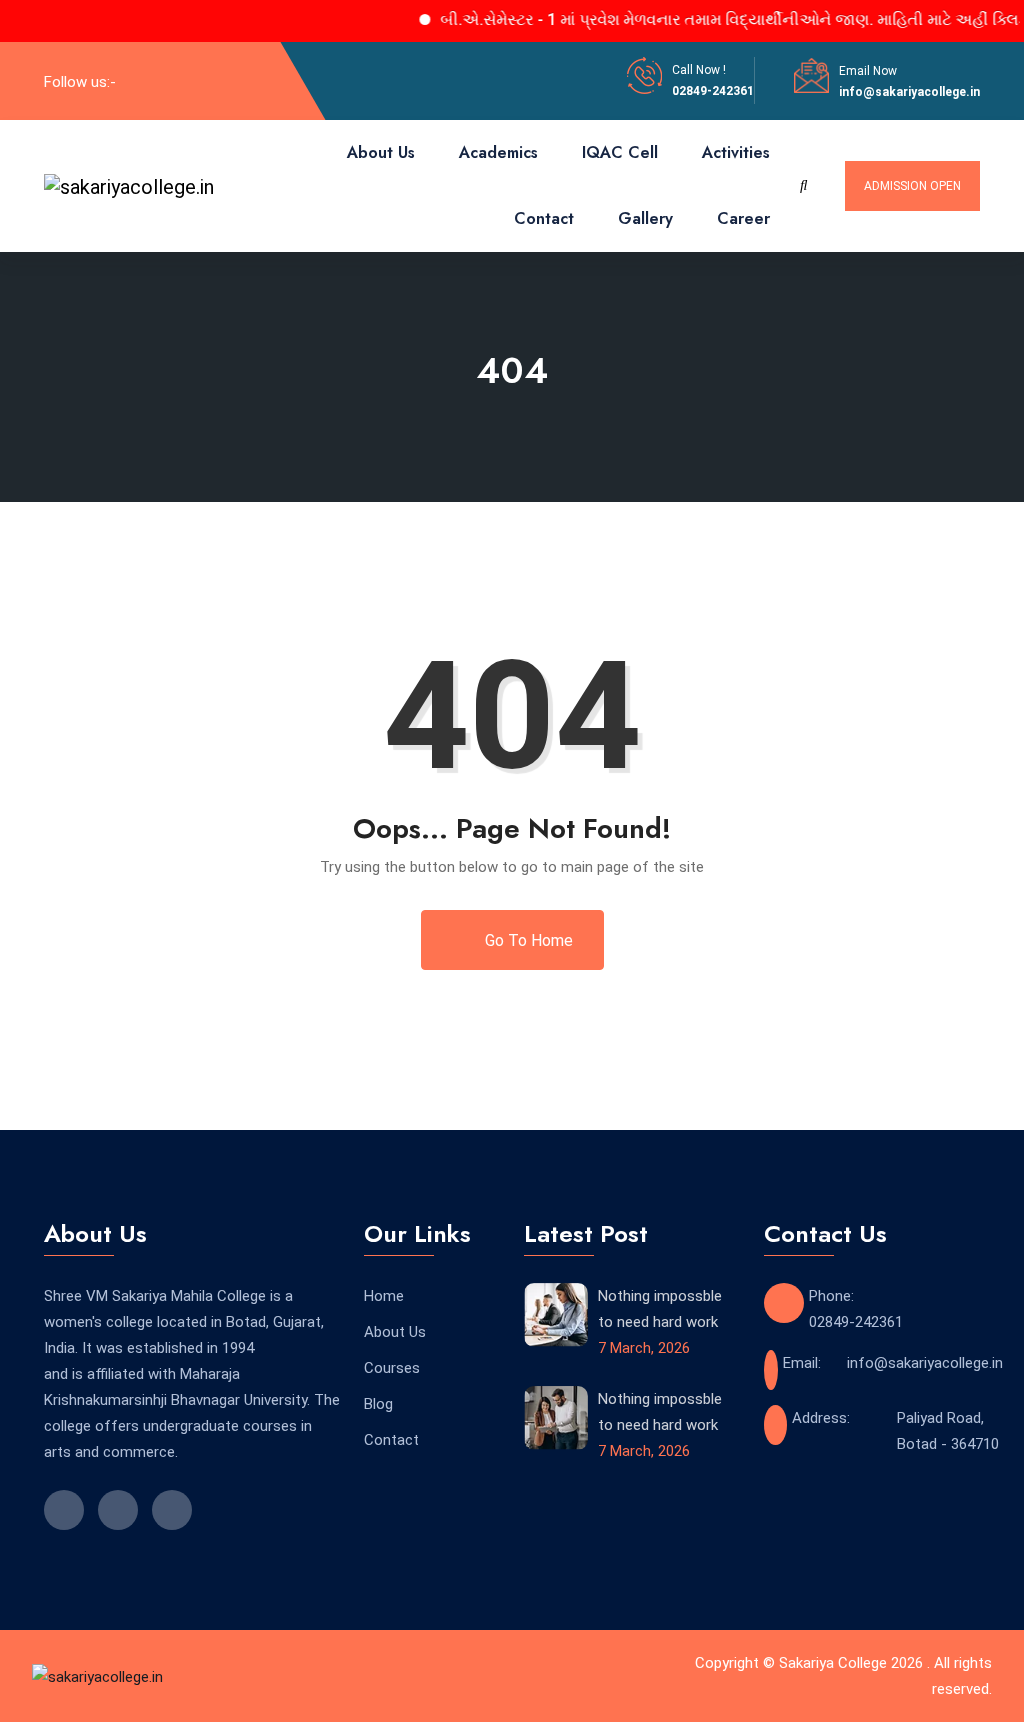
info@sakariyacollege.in (909, 92)
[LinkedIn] (175, 81)
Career (743, 218)
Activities (736, 152)
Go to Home (527, 940)
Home (384, 1296)
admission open (912, 186)
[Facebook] (142, 81)
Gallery (645, 218)
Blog (378, 1404)
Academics (498, 152)
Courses (392, 1368)
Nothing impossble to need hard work (660, 1309)
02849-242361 (713, 91)
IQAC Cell (620, 152)
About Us (381, 152)
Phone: (831, 1296)
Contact (544, 218)
